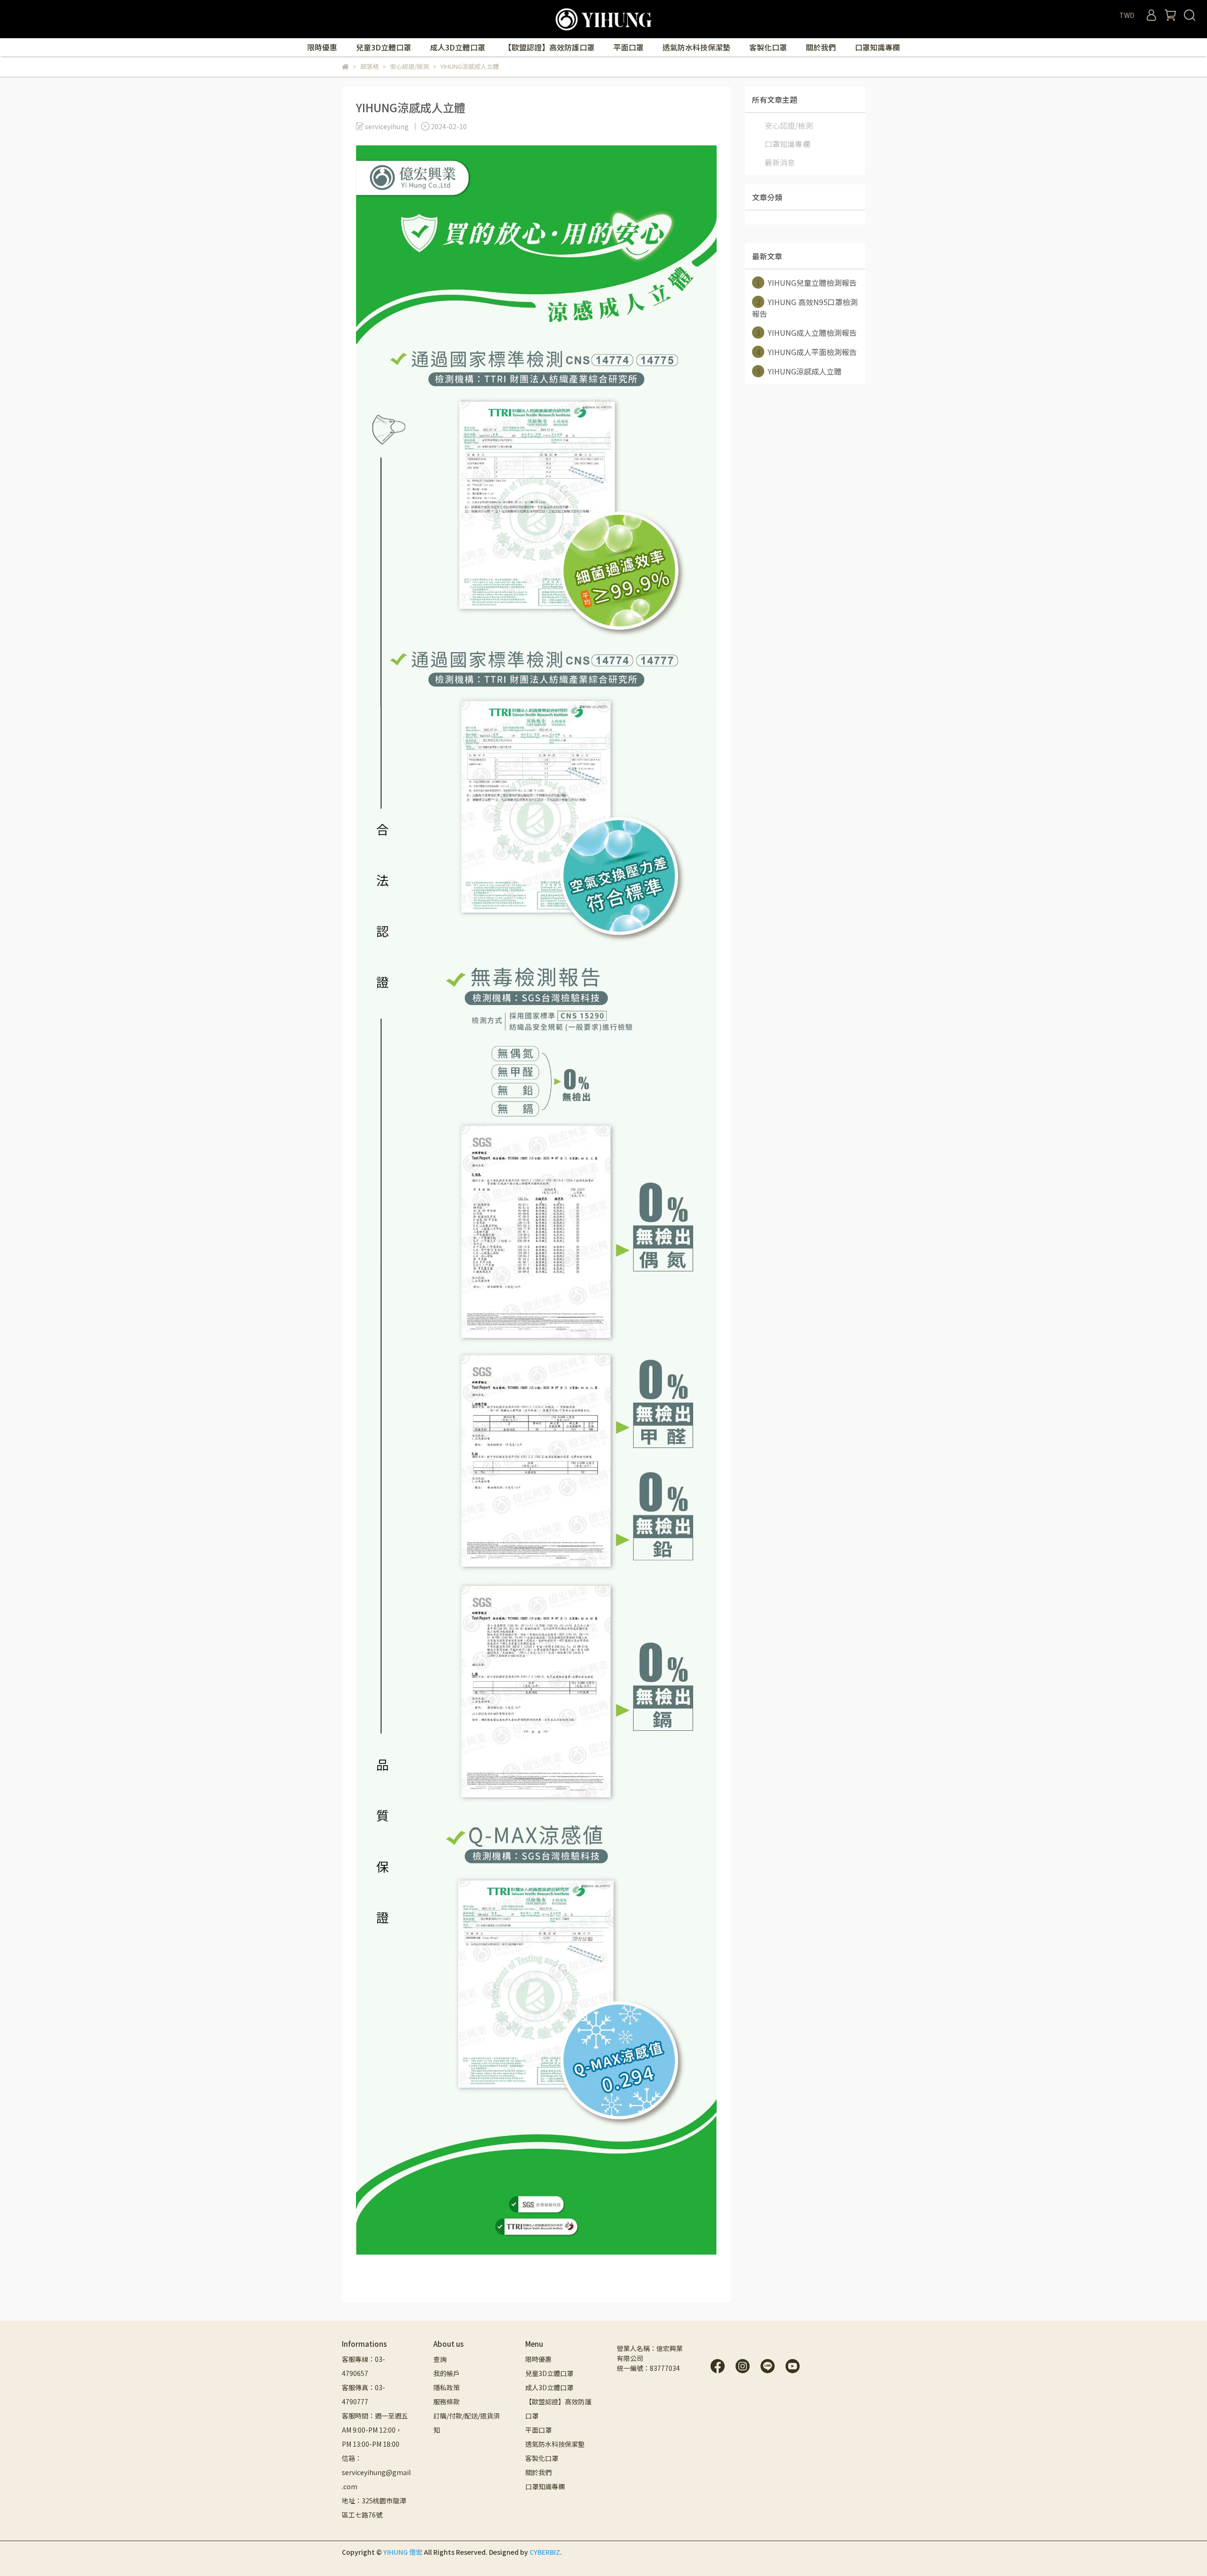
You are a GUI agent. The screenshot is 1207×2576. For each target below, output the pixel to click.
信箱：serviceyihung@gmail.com (376, 2472)
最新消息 (780, 162)
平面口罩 (628, 47)
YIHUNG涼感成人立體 (799, 371)
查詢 (440, 2359)
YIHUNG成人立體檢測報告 (807, 332)
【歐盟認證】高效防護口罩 (549, 47)
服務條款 (446, 2401)
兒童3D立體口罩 (384, 47)
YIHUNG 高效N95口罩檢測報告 (805, 308)
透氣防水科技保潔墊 (696, 47)
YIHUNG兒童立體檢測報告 (807, 283)
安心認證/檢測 (789, 125)
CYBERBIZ (545, 2552)
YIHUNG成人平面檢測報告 (807, 352)
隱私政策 (446, 2387)
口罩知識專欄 (877, 47)
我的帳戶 (446, 2373)
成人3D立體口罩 (458, 47)
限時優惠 (322, 47)
